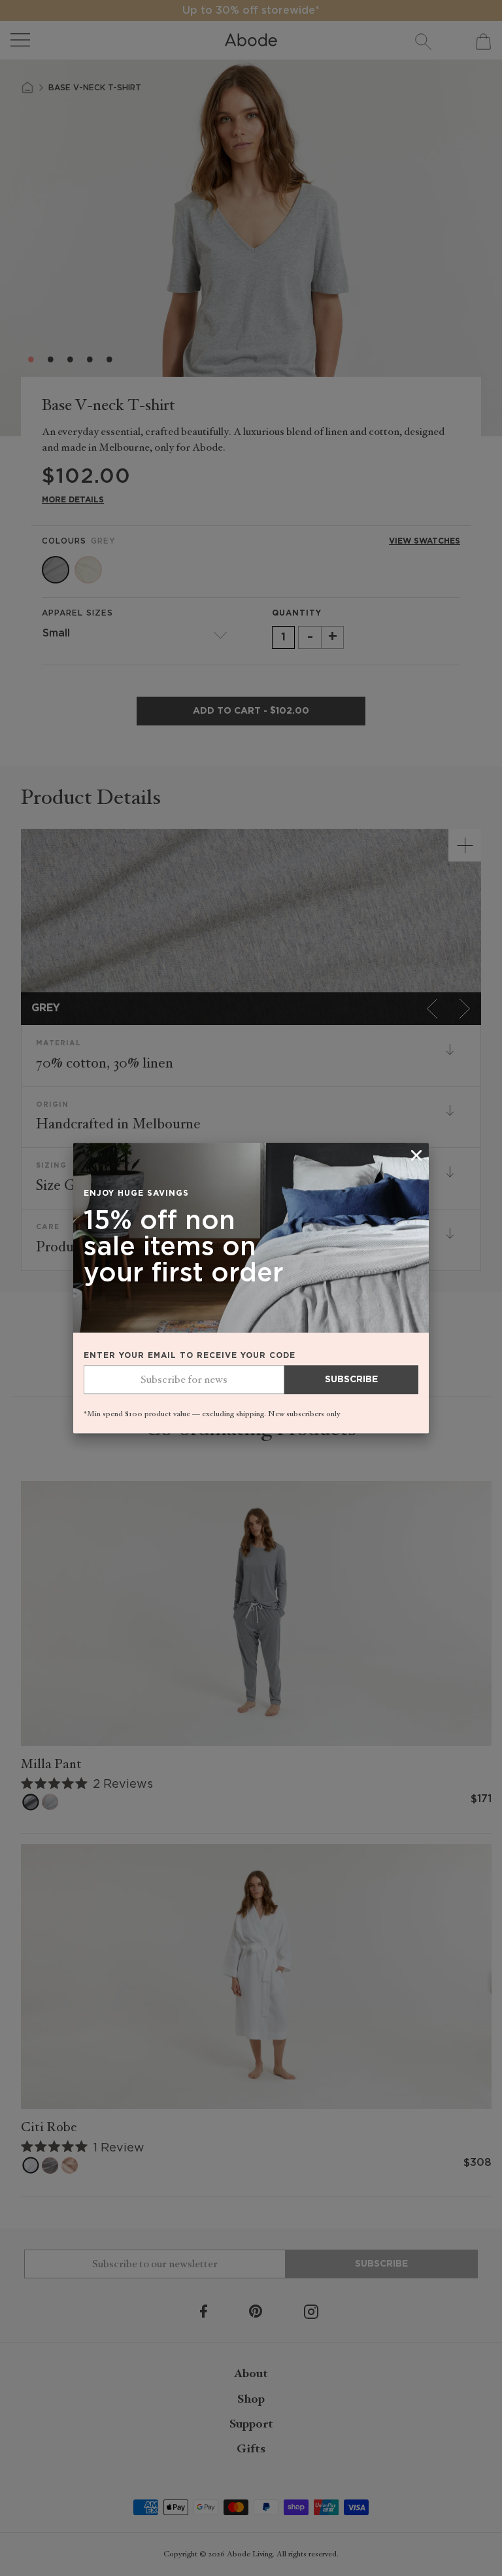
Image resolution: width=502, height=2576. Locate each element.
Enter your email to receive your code (190, 1356)
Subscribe (351, 1380)
